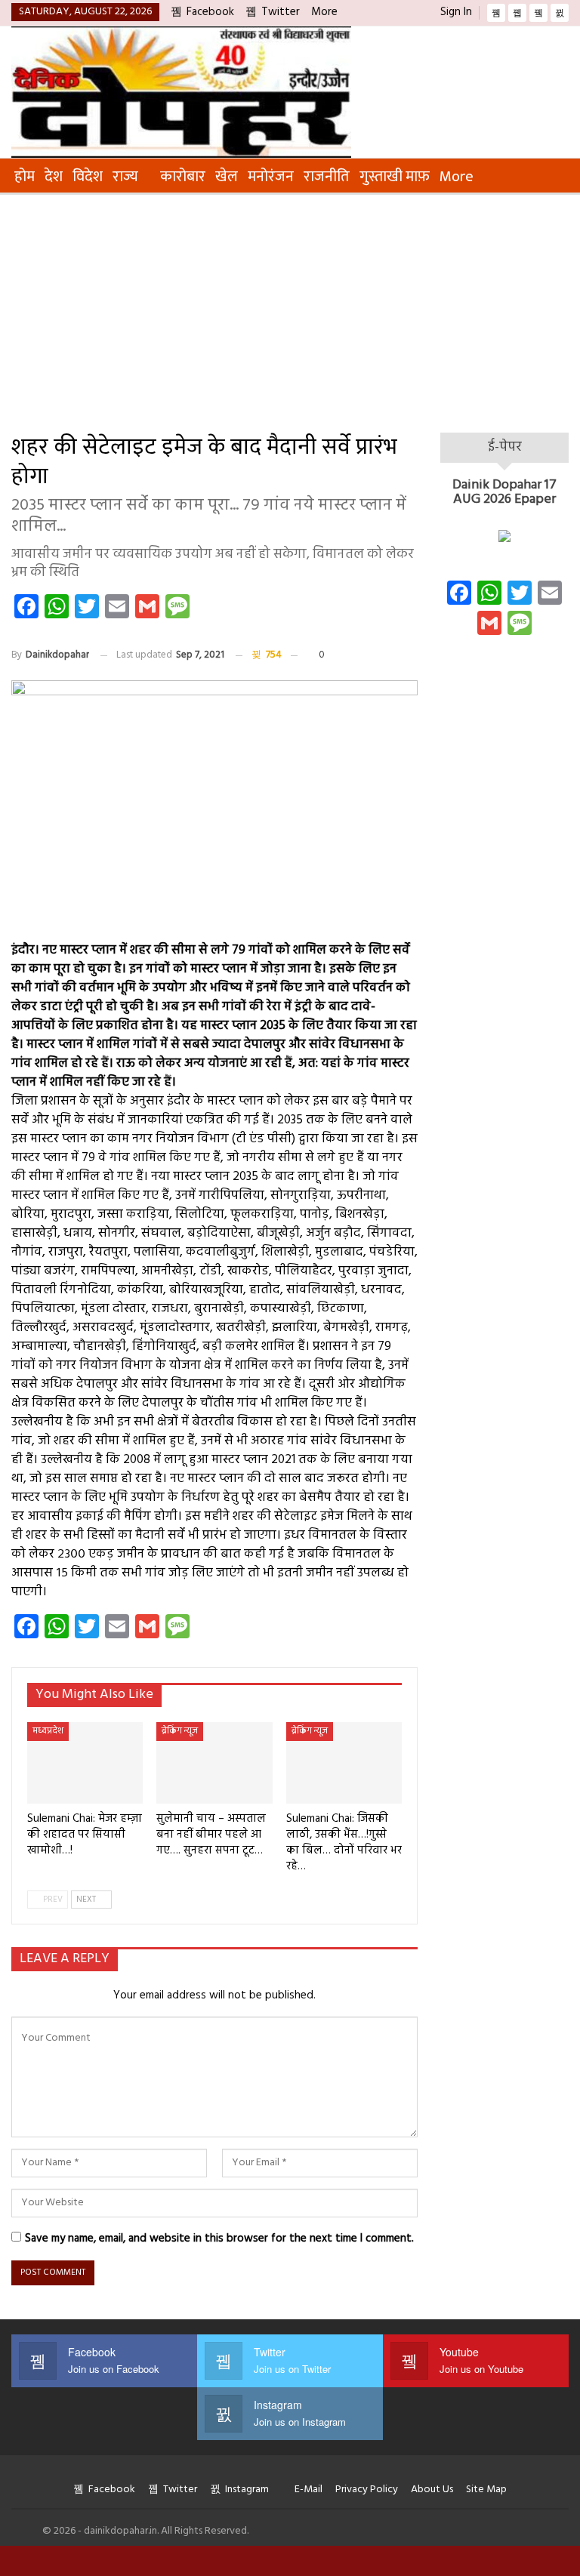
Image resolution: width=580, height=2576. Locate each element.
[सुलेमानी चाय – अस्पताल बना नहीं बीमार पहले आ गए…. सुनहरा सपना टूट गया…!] (214, 1763)
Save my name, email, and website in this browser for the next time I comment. (219, 2239)
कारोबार (183, 177)
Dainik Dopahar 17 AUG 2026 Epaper (504, 493)
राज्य (125, 177)
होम (25, 177)
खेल (227, 177)
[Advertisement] (290, 308)
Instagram (247, 2490)
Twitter (281, 12)
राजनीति (327, 177)
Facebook (210, 12)
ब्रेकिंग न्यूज (180, 1731)
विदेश (88, 177)
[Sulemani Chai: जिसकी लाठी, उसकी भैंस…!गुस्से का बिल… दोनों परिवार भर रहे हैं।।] (344, 1763)
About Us (432, 2490)
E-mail (309, 2490)
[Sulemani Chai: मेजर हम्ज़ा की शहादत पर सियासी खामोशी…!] (85, 1763)
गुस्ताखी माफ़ (395, 177)
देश (54, 177)
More (326, 12)
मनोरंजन (271, 177)
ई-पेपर (505, 447)
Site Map (486, 2490)
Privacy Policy (367, 2490)
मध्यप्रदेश (48, 1731)
